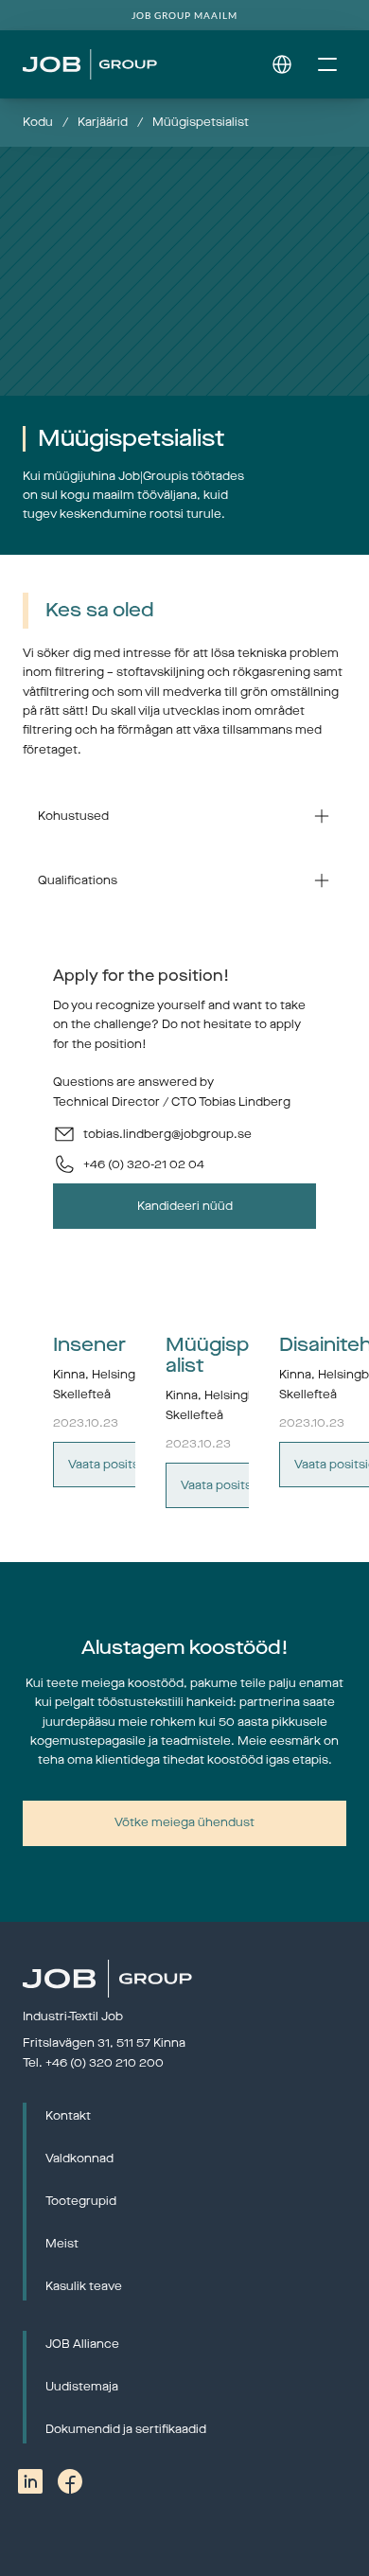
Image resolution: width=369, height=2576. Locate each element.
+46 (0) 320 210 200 (105, 2063)
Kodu (38, 122)
